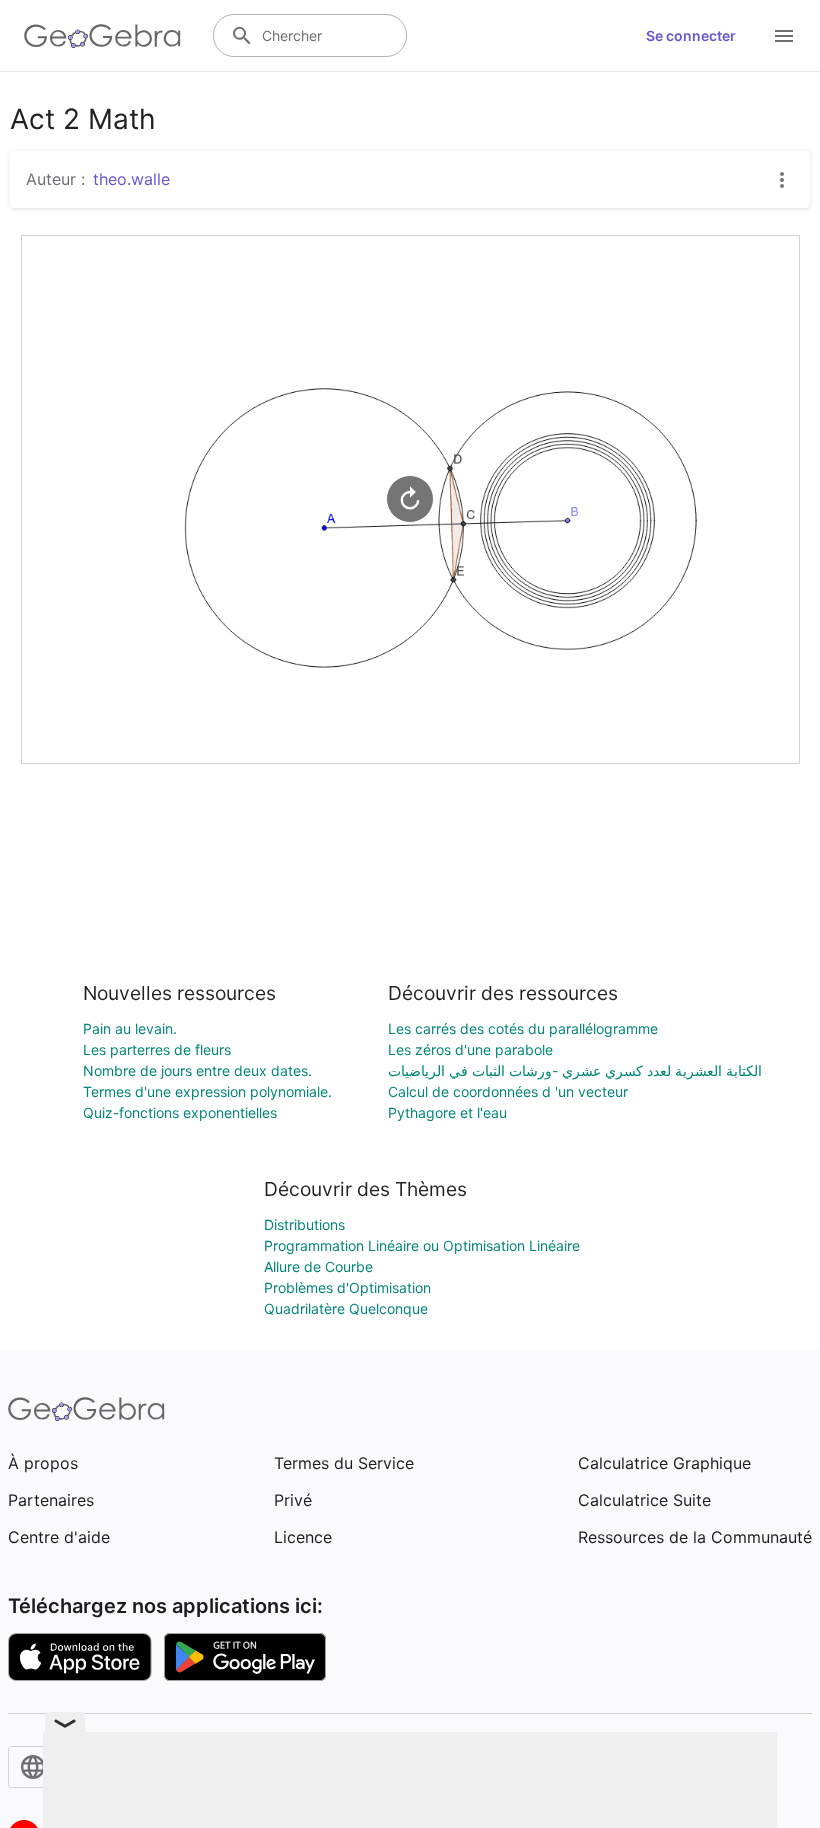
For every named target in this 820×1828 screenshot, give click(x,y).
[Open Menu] (784, 36)
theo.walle (131, 179)
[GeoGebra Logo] (102, 36)
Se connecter (691, 35)
